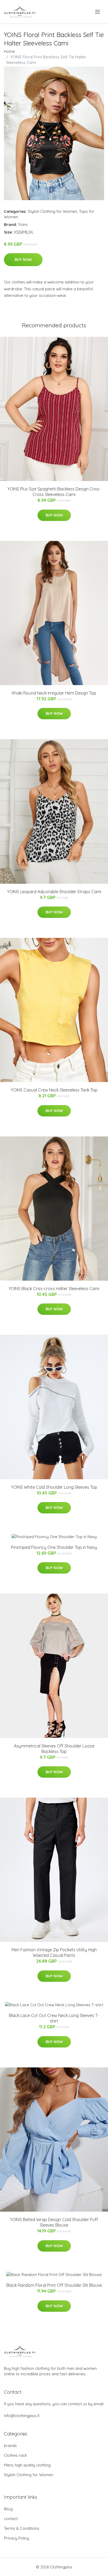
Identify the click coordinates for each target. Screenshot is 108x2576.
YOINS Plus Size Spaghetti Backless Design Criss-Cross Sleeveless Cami (54, 492)
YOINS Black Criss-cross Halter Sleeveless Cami (54, 1289)
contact (11, 2519)
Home (9, 51)
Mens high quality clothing (27, 2465)
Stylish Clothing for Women (52, 211)
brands (10, 2446)
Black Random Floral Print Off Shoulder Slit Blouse (54, 2285)
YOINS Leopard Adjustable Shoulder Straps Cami (54, 892)
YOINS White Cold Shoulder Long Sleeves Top (54, 1487)
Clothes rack (15, 2455)
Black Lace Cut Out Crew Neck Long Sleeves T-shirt (54, 2018)
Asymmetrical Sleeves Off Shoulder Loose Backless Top (54, 1749)
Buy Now (23, 260)
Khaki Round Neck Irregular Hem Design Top (54, 693)
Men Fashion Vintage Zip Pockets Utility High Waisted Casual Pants (54, 1952)
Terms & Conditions (22, 2528)
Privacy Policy (17, 2538)
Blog (8, 2509)
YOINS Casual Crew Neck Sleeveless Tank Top (54, 1090)
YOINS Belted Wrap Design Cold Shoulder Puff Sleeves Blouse (54, 2222)
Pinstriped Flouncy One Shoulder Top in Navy (54, 1547)
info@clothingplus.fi (22, 2416)
